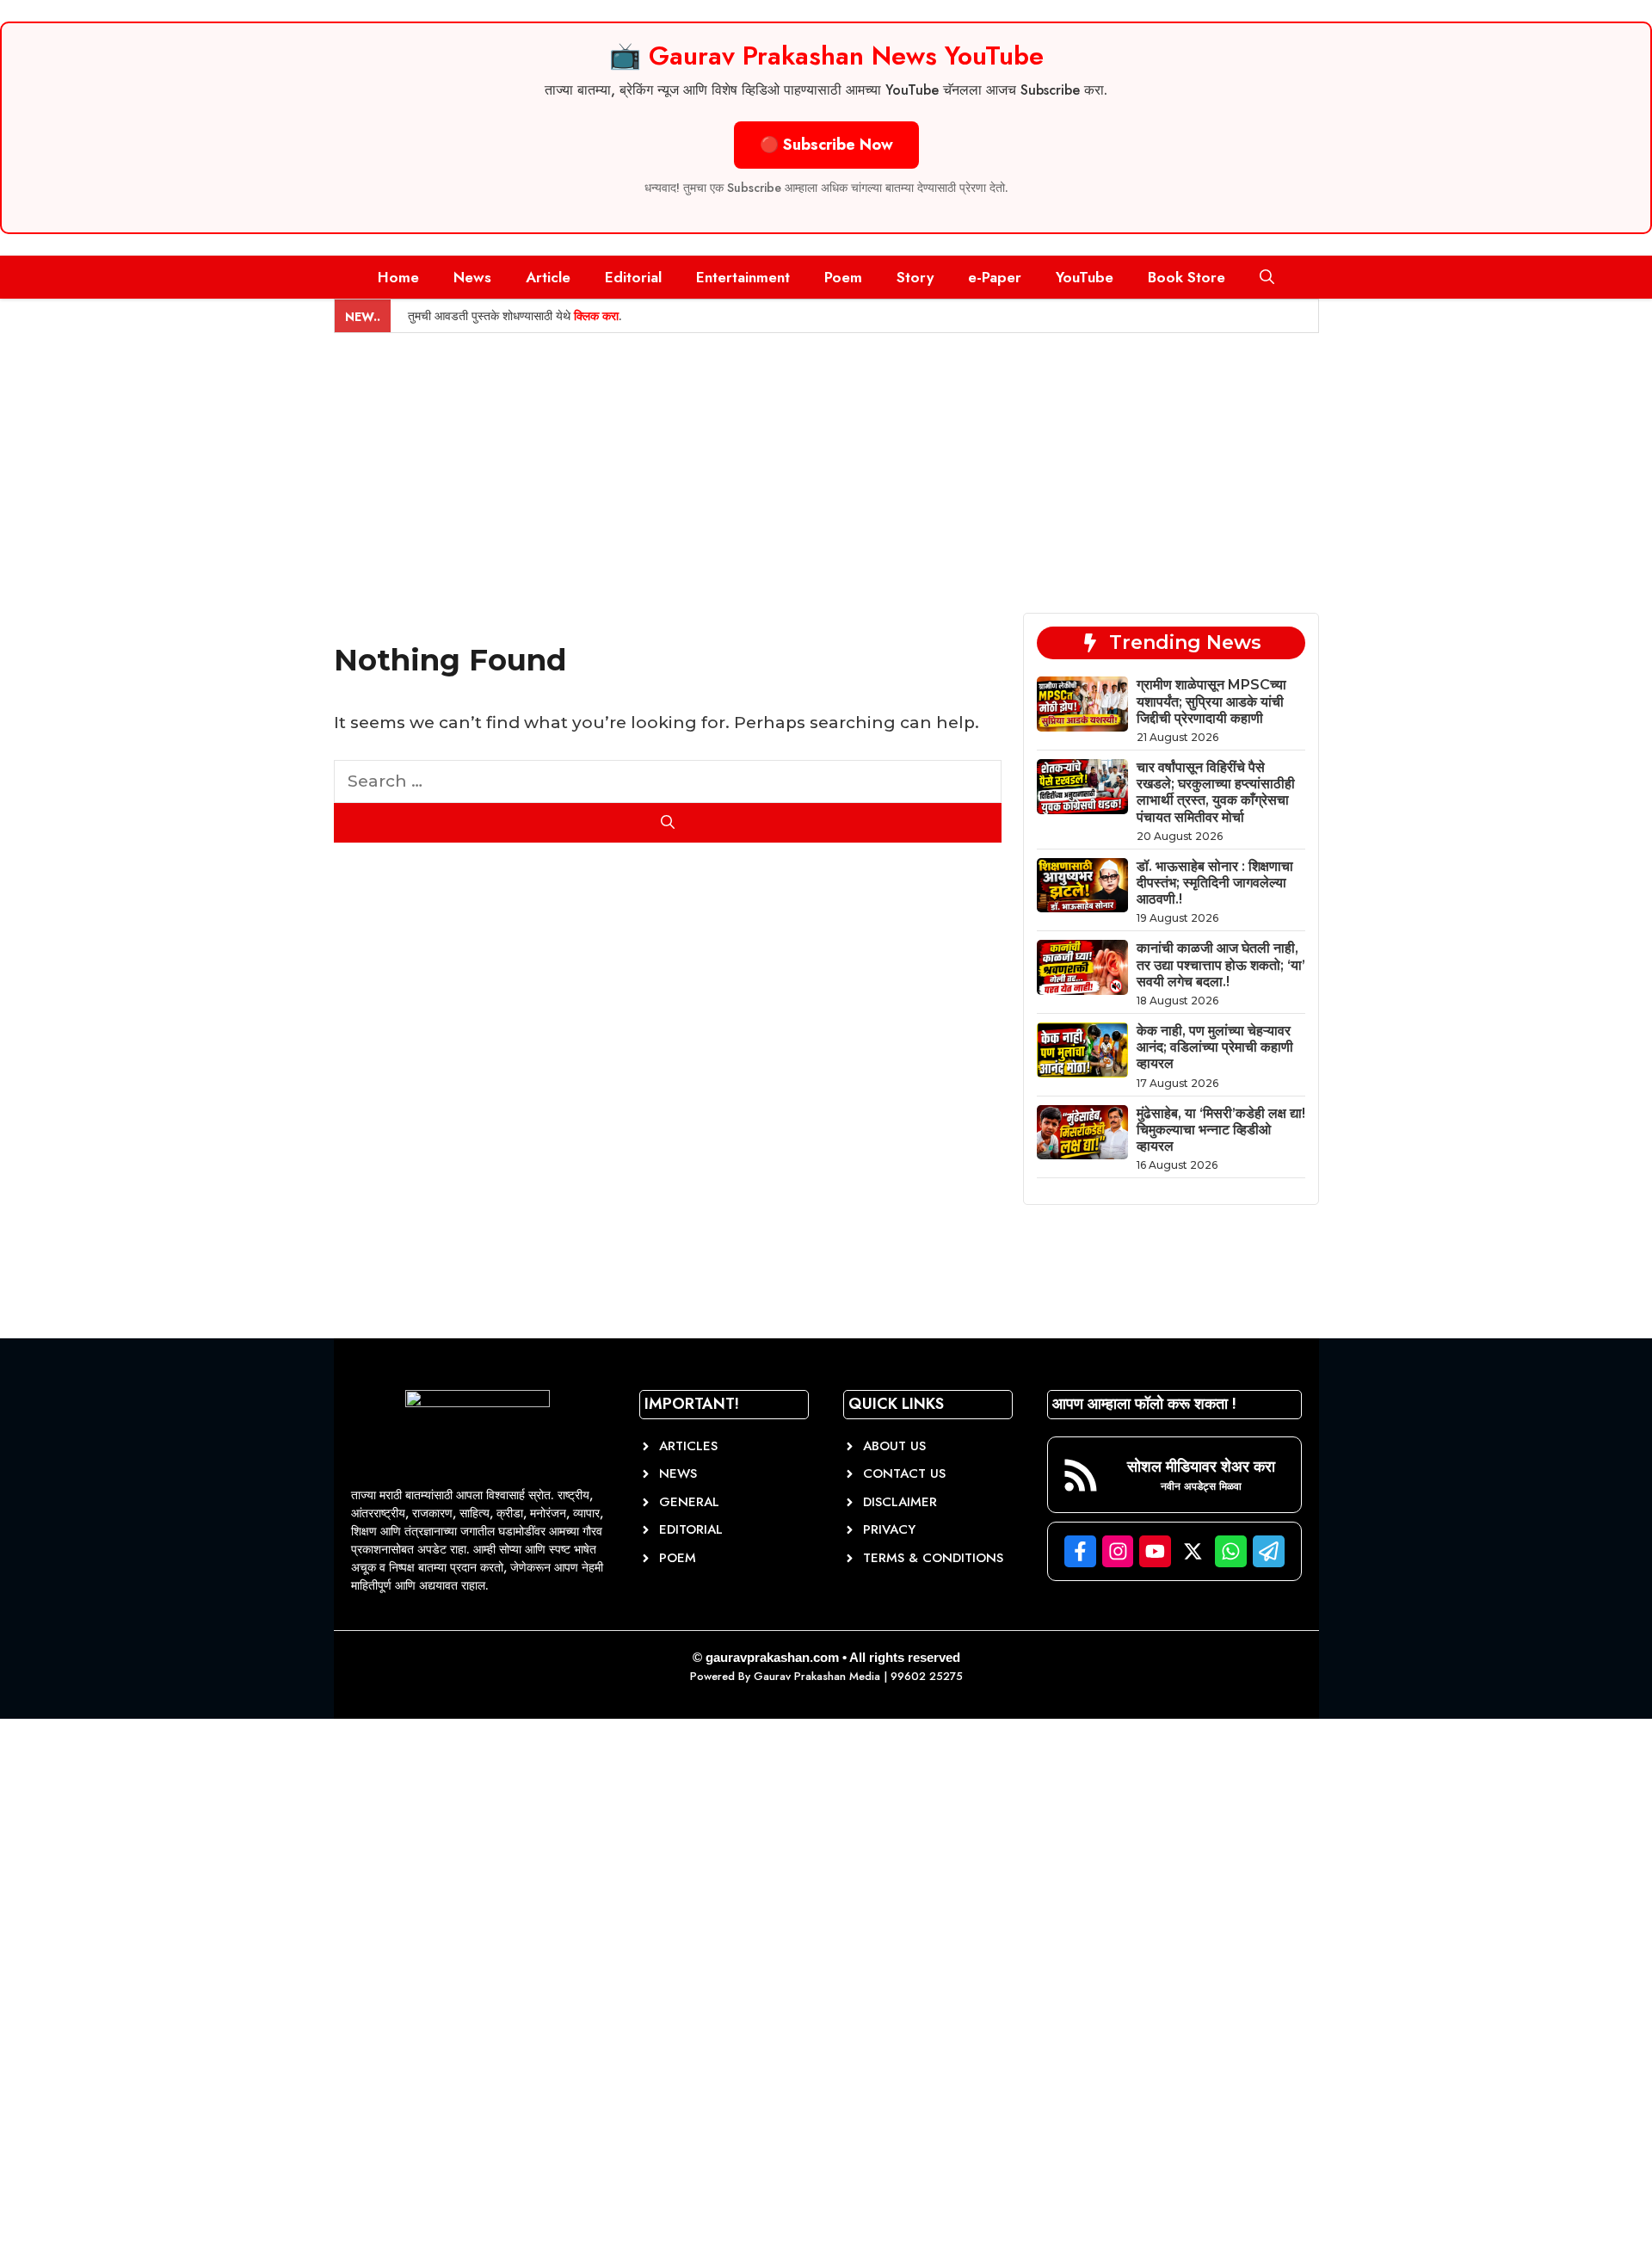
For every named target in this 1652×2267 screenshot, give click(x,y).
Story (915, 277)
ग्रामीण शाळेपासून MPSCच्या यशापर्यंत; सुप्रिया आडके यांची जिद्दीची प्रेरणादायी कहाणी (1211, 701)
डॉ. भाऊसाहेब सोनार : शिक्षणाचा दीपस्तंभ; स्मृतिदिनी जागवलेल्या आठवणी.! (1215, 883)
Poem (843, 277)
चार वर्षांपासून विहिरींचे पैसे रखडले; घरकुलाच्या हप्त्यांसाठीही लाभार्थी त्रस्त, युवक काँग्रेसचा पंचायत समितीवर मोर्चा (1216, 792)
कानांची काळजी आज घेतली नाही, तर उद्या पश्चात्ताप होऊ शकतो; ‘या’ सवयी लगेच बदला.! (1221, 964)
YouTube (1085, 277)
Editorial (633, 277)
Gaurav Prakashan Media (817, 1676)
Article (548, 277)
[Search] (668, 823)
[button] (1267, 277)
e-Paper (995, 277)
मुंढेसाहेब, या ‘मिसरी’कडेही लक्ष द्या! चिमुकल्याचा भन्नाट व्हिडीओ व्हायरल (1221, 1130)
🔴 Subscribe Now (826, 145)
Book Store (1187, 277)
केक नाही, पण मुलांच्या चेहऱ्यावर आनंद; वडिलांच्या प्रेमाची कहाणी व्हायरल (1215, 1047)
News (472, 277)
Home (398, 277)
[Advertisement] (826, 462)
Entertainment (743, 277)
